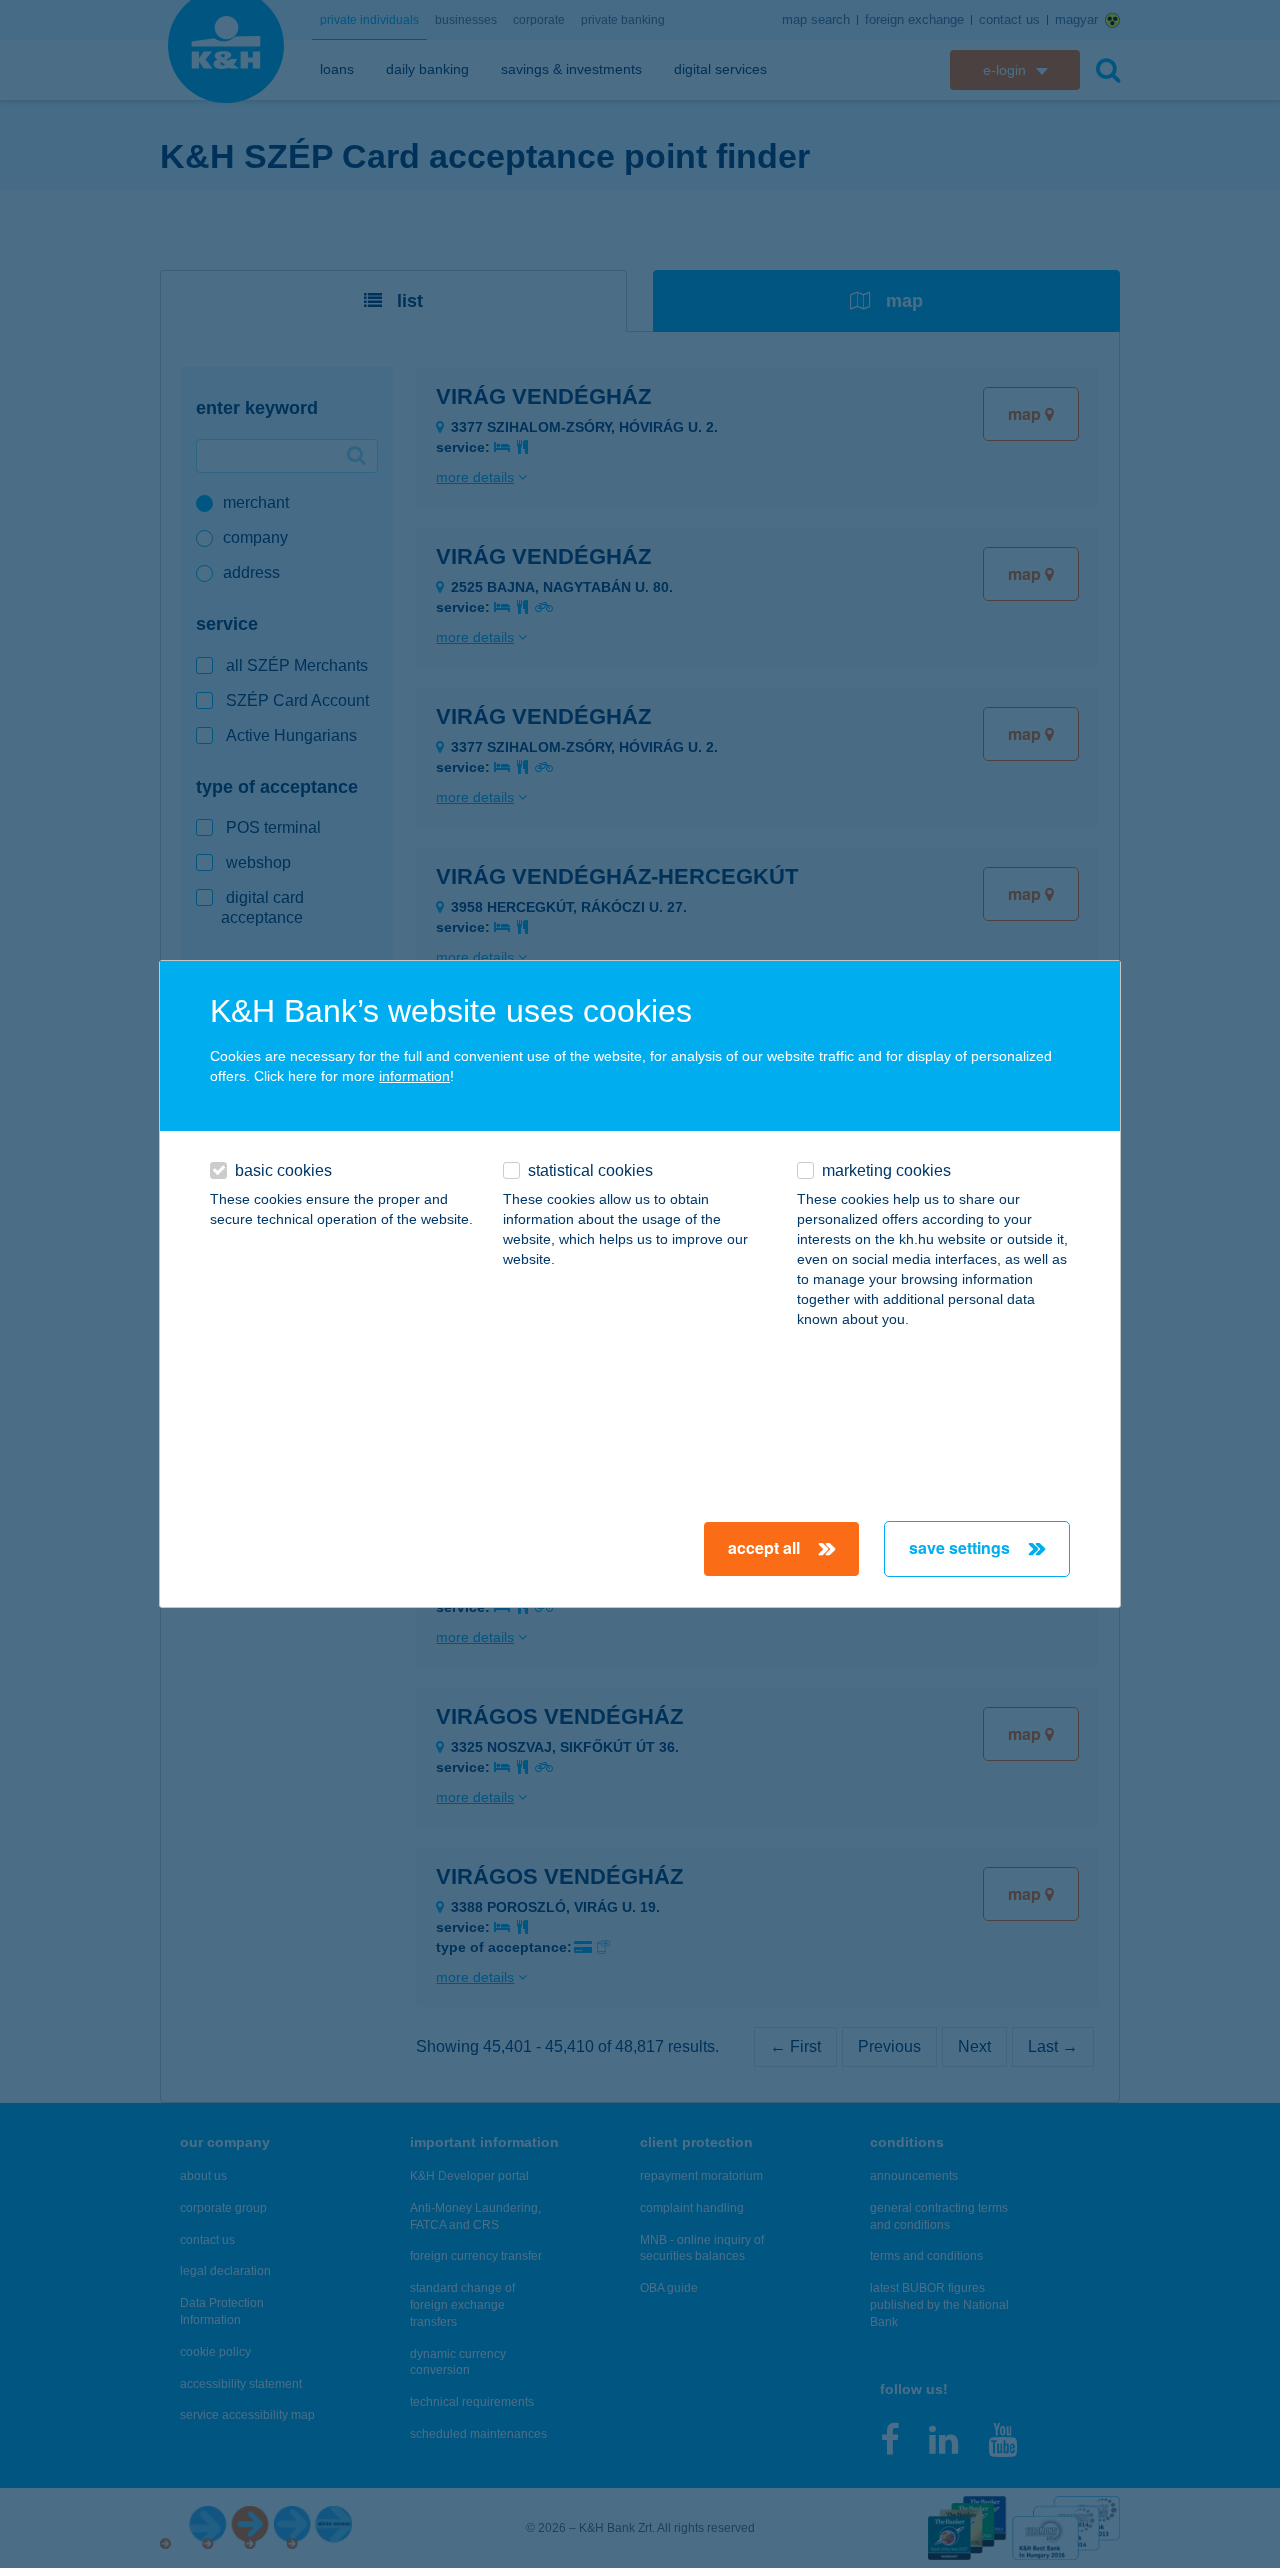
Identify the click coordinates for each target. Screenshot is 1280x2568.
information (414, 1076)
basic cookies (283, 1170)
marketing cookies (886, 1170)
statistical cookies (590, 1170)
